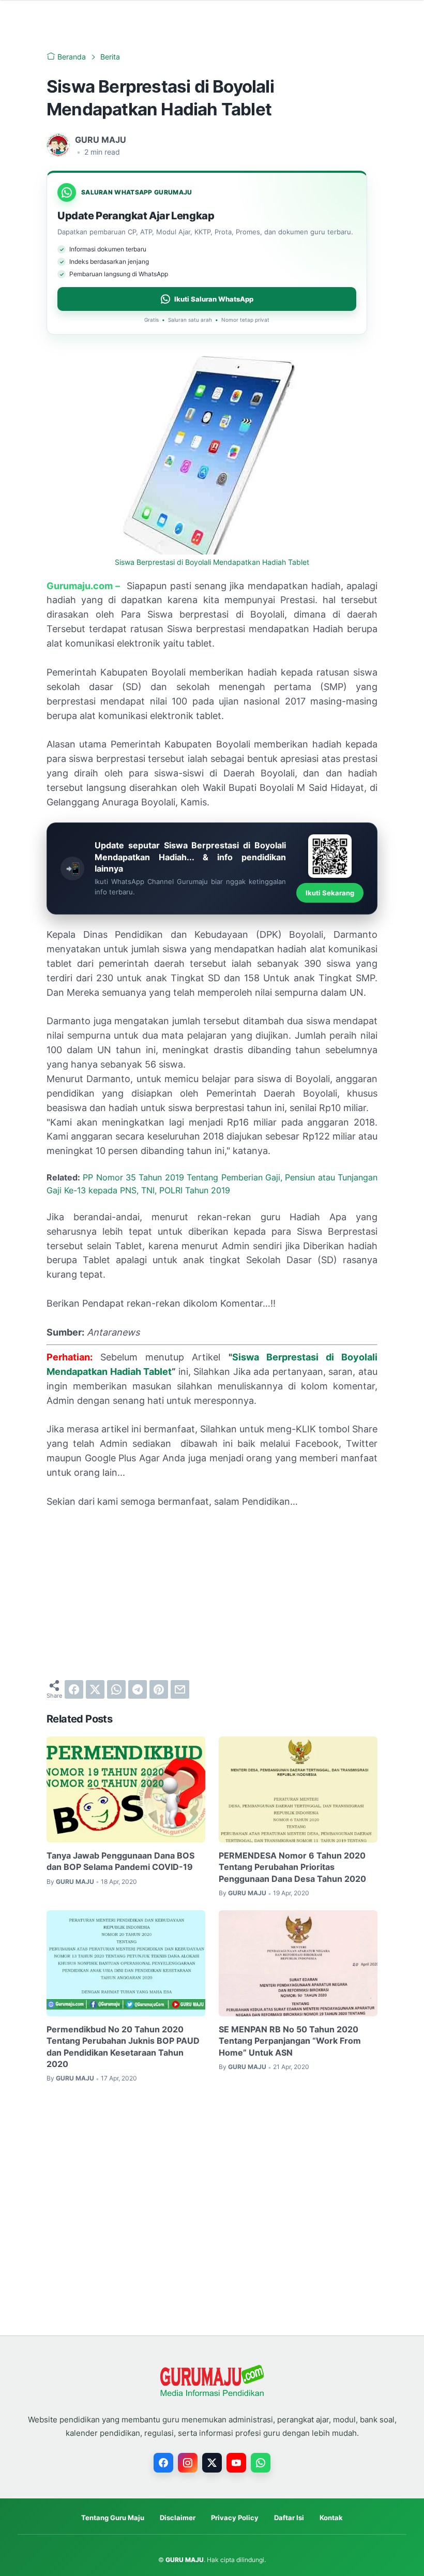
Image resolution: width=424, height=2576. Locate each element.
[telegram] (138, 1689)
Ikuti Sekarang (330, 893)
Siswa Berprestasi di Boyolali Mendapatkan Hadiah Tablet (212, 562)
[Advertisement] (212, 1594)
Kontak (331, 2518)
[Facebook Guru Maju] (163, 2463)
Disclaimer (178, 2518)
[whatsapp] (116, 1689)
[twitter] (95, 1689)
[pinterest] (159, 1689)
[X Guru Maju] (212, 2463)
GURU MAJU (185, 2560)
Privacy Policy (235, 2518)
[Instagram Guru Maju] (188, 2463)
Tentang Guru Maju (113, 2518)
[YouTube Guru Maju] (236, 2463)
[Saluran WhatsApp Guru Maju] (261, 2463)
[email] (180, 1689)
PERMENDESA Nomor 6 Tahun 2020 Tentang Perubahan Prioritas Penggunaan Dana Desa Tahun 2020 (292, 1867)
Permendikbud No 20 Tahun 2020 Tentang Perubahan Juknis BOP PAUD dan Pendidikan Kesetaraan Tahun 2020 (123, 2047)
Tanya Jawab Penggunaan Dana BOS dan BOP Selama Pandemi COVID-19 (120, 1861)
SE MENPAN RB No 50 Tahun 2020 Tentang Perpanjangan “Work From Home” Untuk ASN (290, 2041)
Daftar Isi (289, 2518)
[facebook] (74, 1689)
